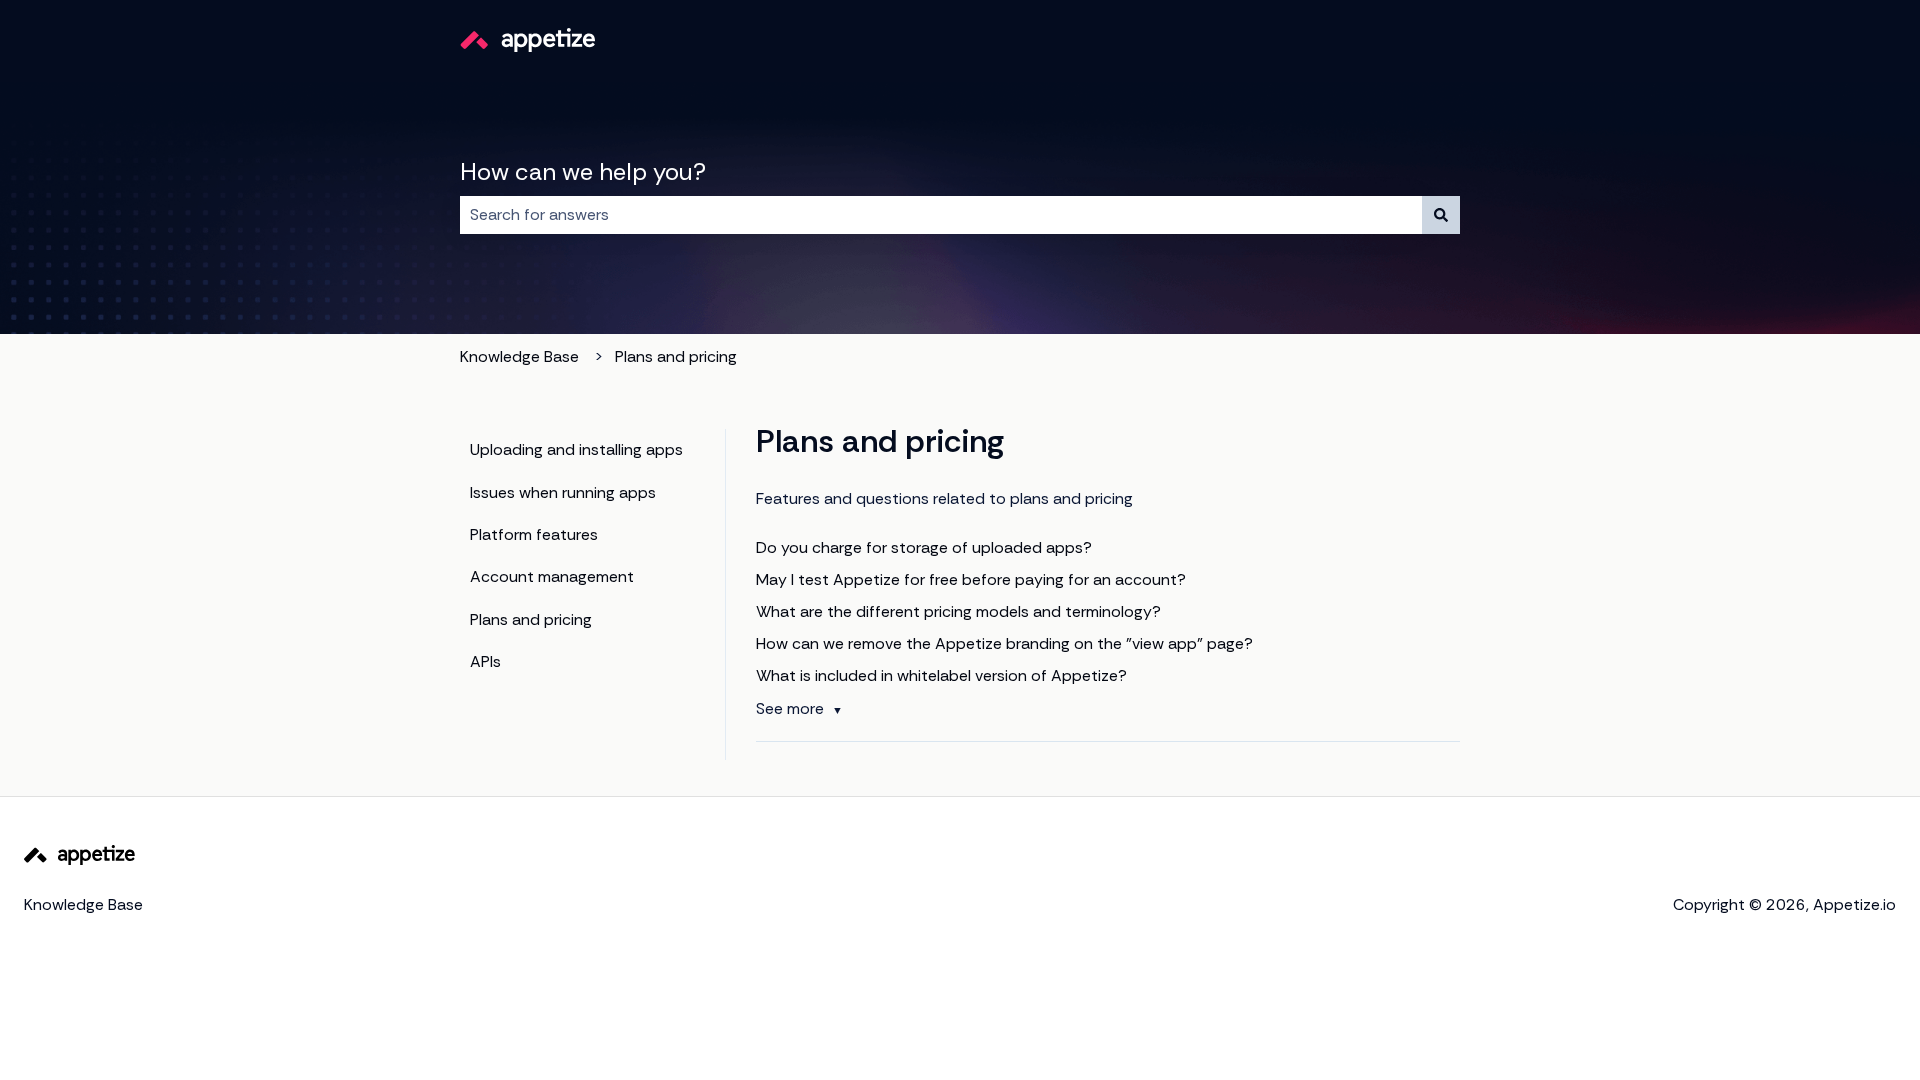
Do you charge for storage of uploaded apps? (924, 547)
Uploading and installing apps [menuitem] (576, 449)
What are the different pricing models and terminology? (958, 611)
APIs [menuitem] (485, 661)
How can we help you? (583, 171)
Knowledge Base (519, 356)
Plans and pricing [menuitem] (531, 619)
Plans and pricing (676, 356)
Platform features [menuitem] (534, 534)
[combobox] (941, 215)
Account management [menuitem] (552, 576)
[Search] (1441, 215)
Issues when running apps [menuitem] (563, 492)
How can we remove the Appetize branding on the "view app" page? (1004, 643)
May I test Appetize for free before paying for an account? (971, 579)
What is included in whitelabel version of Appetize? (941, 675)
